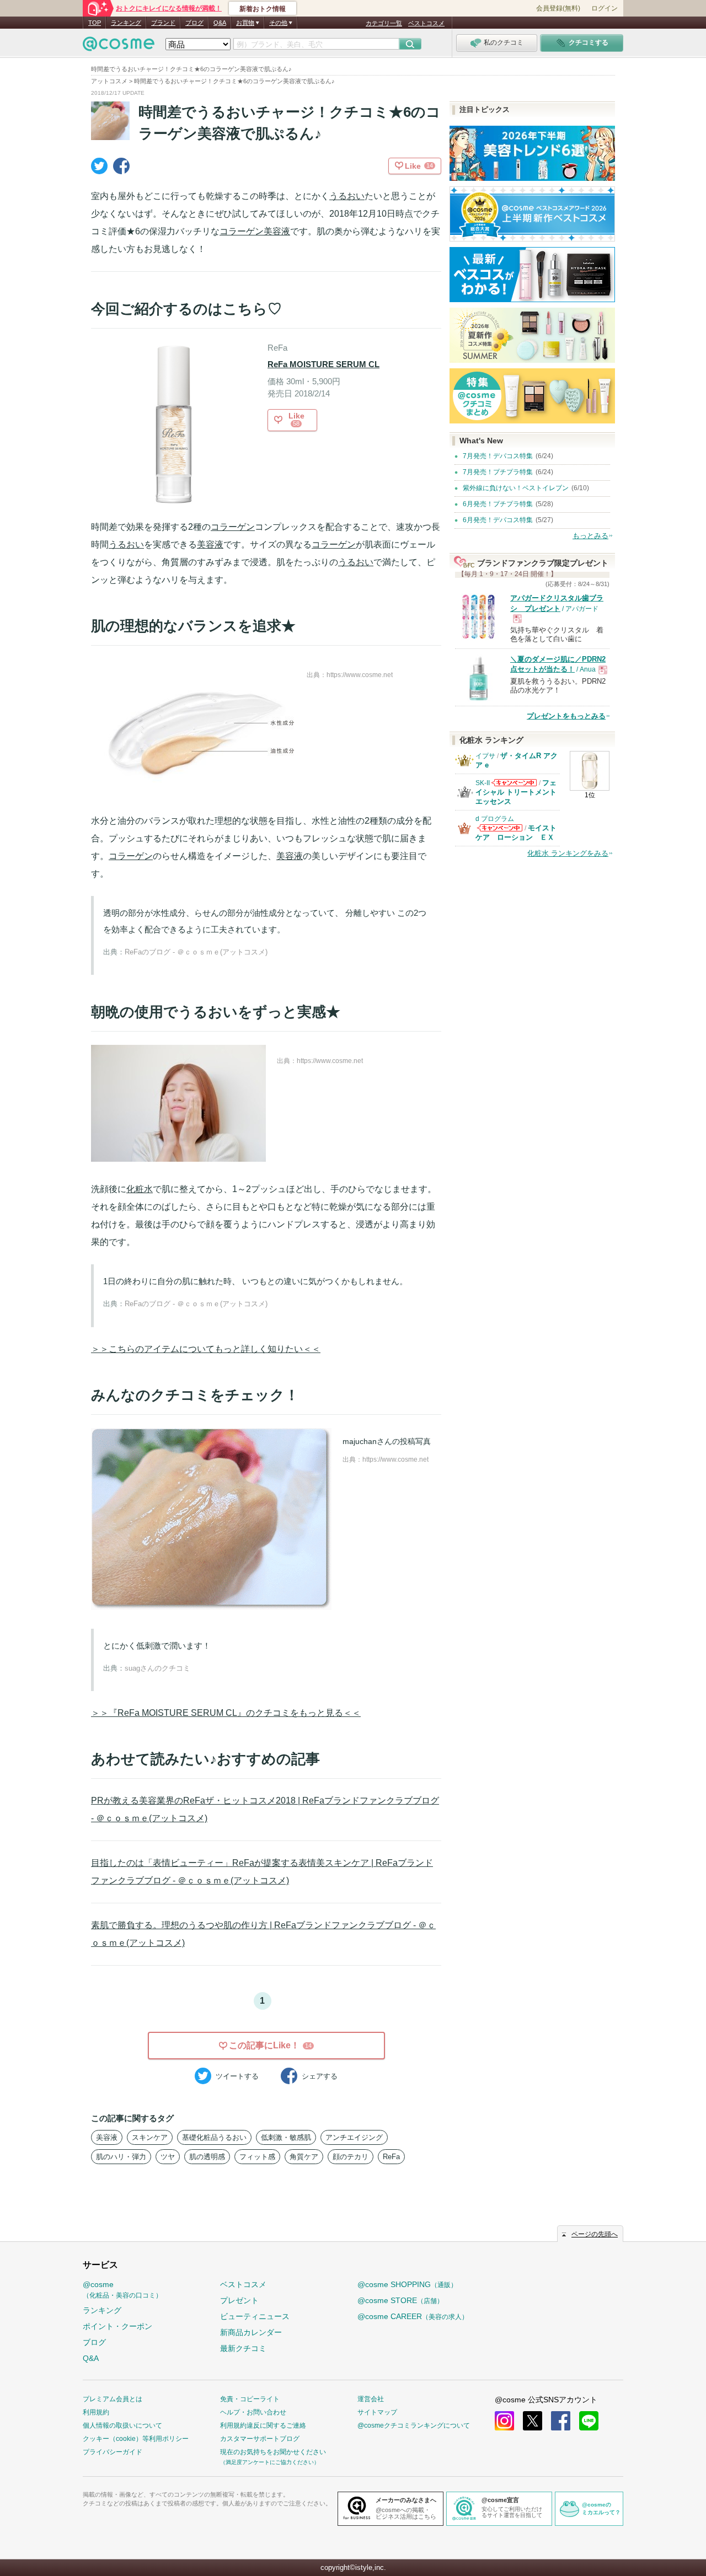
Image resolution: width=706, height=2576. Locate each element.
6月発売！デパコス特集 (498, 520)
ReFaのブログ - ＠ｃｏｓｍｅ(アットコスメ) (196, 952)
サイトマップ (377, 2412)
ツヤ (168, 2157)
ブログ (194, 23)
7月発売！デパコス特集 (498, 456)
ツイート (237, 2076)
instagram (504, 2421)
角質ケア (304, 2157)
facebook (561, 2421)
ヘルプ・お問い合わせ (253, 2412)
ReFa (391, 2157)
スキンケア (150, 2137)
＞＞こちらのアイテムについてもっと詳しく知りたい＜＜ (206, 1349)
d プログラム (495, 819)
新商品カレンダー (251, 2332)
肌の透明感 (207, 2157)
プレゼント (239, 2300)
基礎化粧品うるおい (214, 2137)
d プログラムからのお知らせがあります (500, 831)
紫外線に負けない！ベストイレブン (516, 488)
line (589, 2421)
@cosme (122, 2290)
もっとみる (590, 536)
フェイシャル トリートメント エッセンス (516, 792)
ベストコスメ (426, 23)
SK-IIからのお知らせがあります (514, 786)
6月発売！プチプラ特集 (498, 504)
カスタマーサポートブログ (260, 2439)
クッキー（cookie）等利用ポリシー (136, 2439)
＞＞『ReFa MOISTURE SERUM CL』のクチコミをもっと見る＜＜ (226, 1713)
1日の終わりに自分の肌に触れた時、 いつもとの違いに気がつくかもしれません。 (255, 1281)
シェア (320, 2076)
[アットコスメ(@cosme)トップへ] (119, 47)
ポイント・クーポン (117, 2326)
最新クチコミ (243, 2348)
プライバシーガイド (113, 2452)
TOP (95, 23)
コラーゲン (242, 231)
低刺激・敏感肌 (286, 2137)
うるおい (347, 196)
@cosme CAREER (413, 2316)
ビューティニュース (255, 2316)
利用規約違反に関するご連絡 (263, 2425)
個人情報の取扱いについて (122, 2425)
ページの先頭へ (595, 2234)
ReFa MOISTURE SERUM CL (323, 364)
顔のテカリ (351, 2157)
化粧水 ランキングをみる (568, 853)
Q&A (220, 23)
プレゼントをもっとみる (566, 716)
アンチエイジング (354, 2137)
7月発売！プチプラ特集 (498, 472)
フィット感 (257, 2157)
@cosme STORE (400, 2300)
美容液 (277, 231)
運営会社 (371, 2399)
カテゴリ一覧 (384, 23)
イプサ (485, 756)
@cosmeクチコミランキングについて (414, 2425)
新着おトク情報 (263, 9)
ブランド (163, 23)
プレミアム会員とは (113, 2399)
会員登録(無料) (558, 8)
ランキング (126, 23)
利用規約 (96, 2412)
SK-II (483, 783)
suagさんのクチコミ (157, 1668)
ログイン (605, 8)
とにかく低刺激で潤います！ (157, 1646)
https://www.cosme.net (360, 675)
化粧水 (140, 1189)
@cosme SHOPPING (407, 2284)
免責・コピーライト (250, 2399)
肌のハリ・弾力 (121, 2157)
